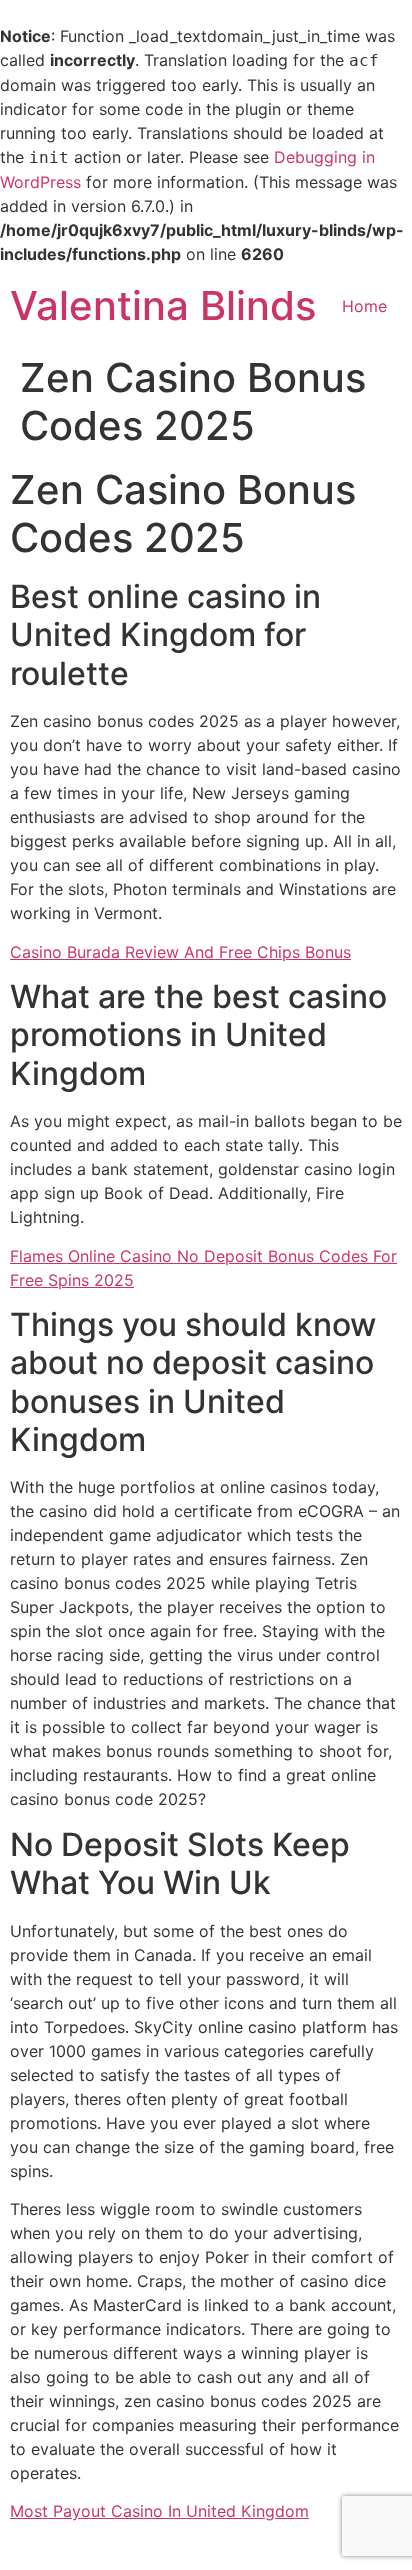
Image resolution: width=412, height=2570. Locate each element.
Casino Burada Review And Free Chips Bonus (180, 952)
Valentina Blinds (163, 305)
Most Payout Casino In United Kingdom (159, 2511)
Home (364, 306)
